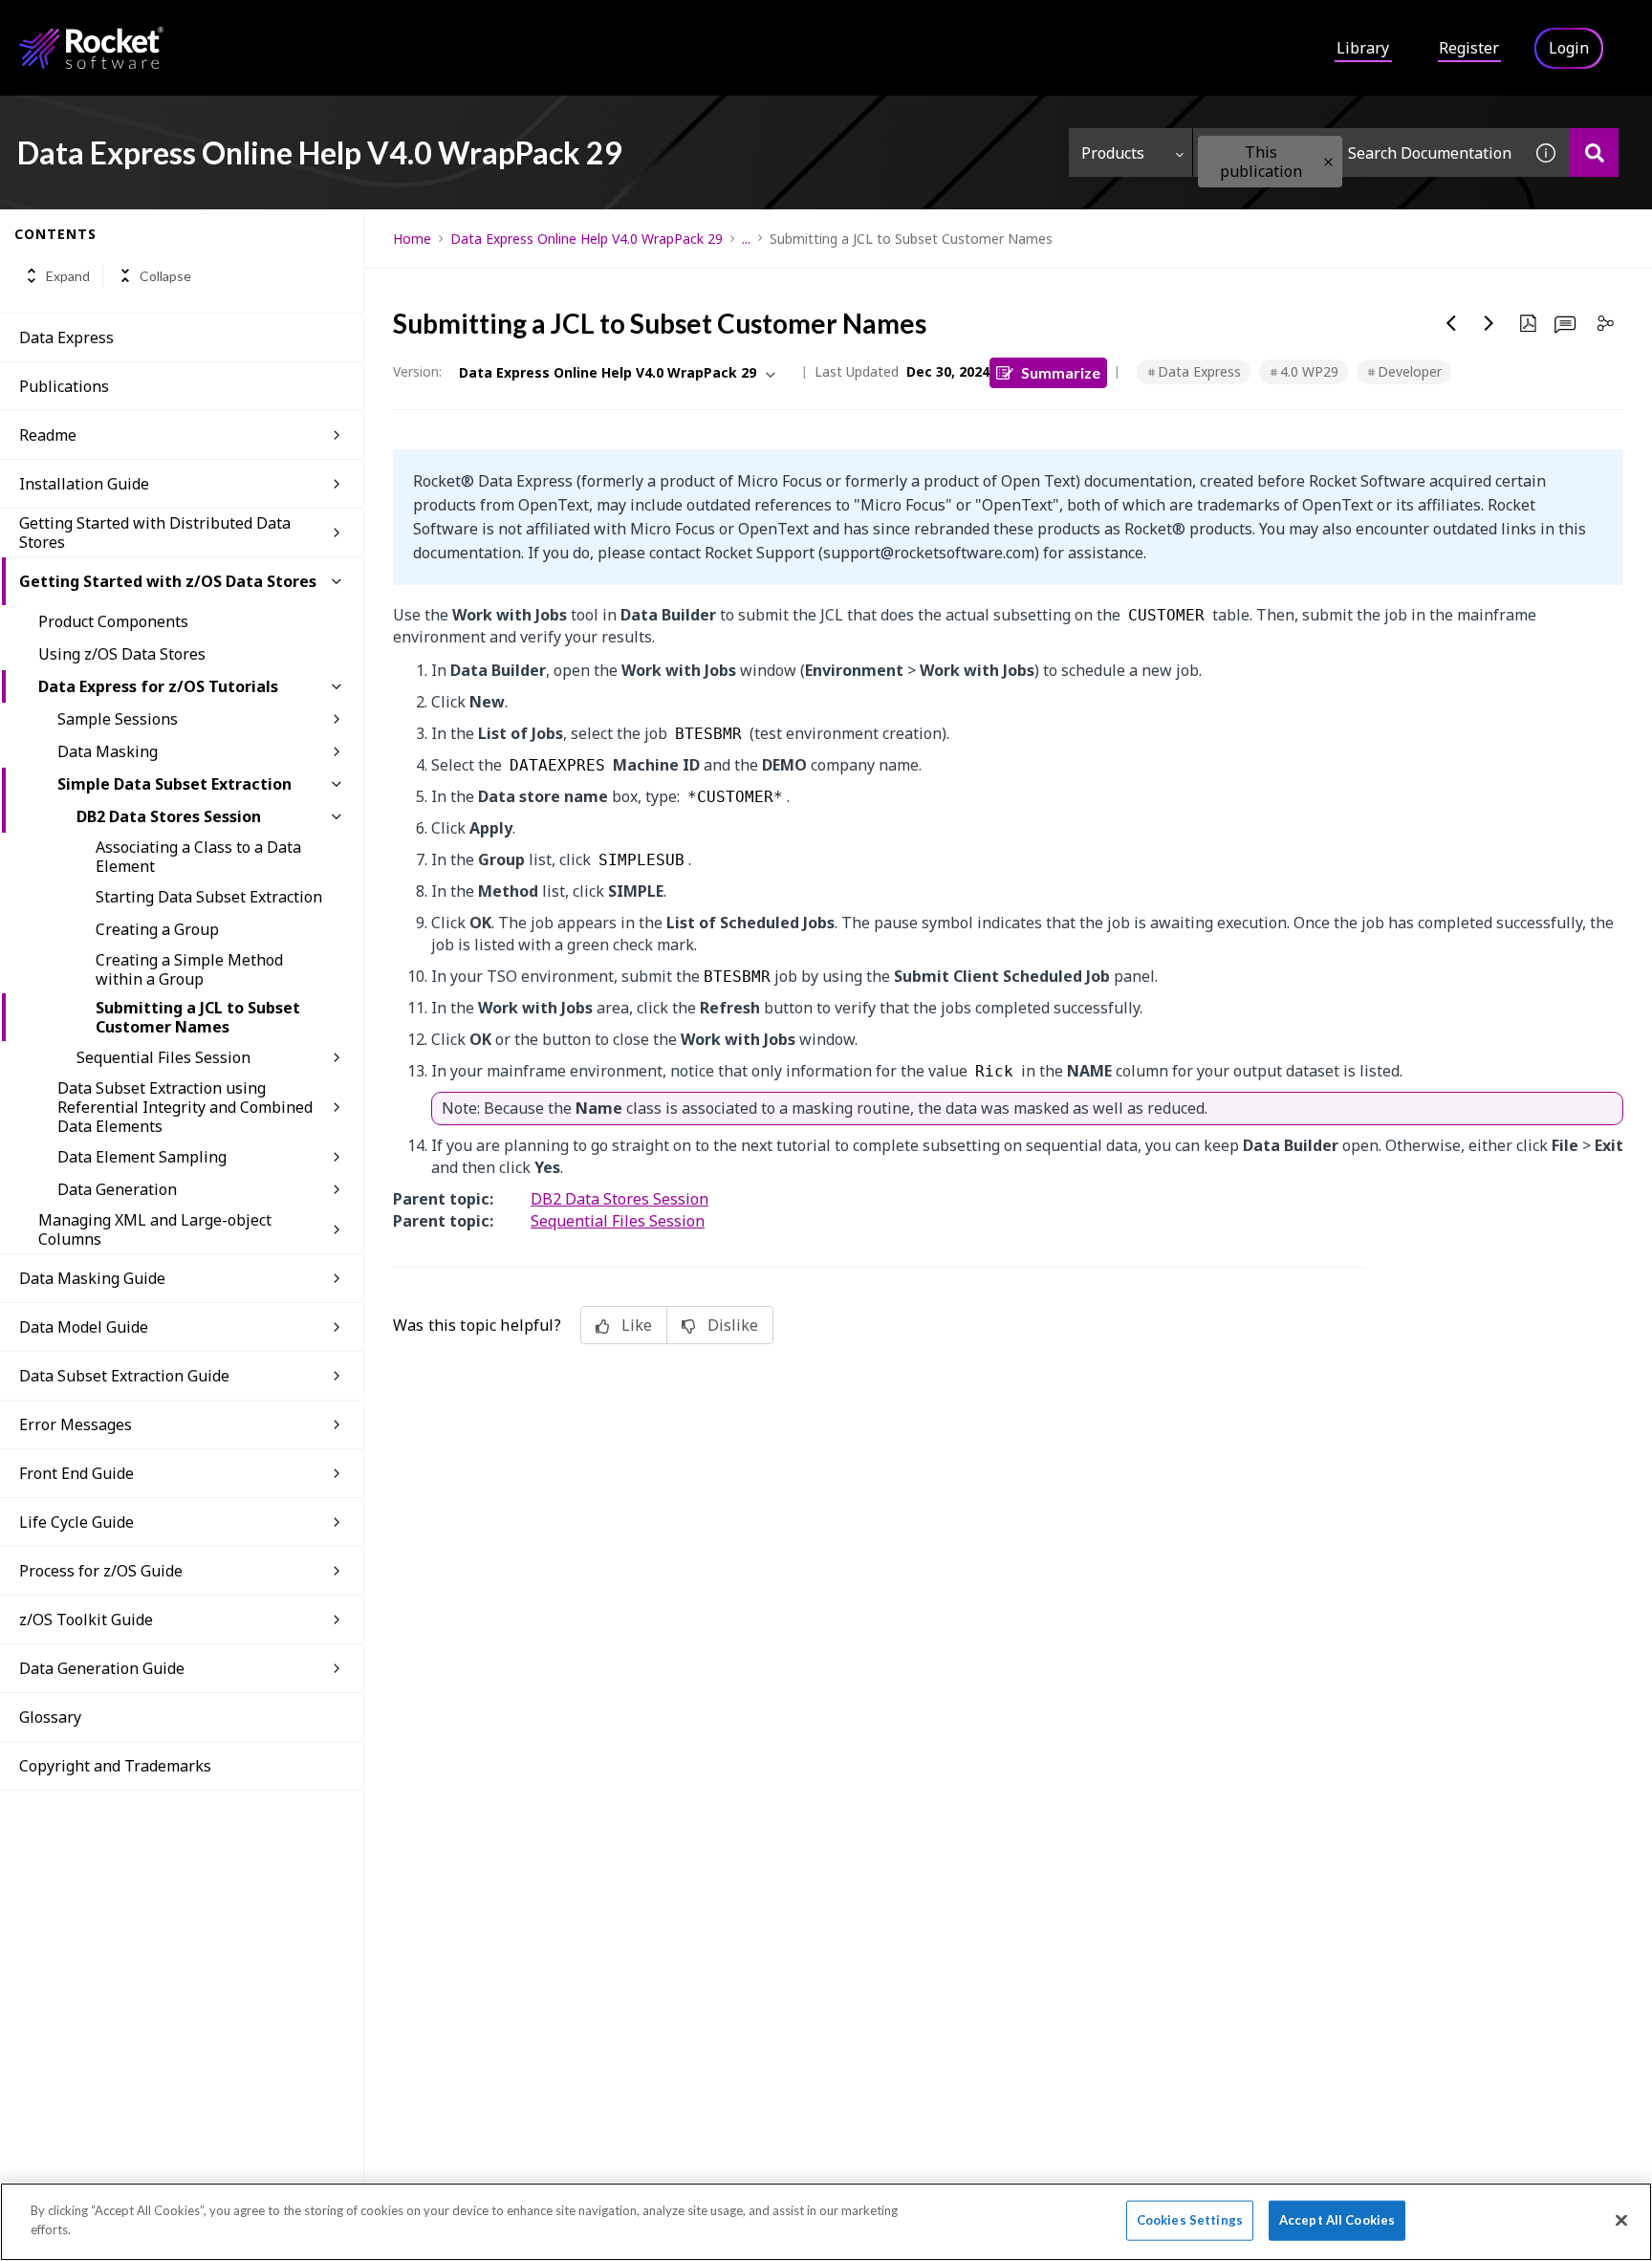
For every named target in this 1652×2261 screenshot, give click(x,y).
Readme (48, 435)
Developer (1410, 371)
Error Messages (76, 1424)
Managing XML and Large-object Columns (155, 1229)
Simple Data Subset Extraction (174, 784)
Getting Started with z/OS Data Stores (168, 581)
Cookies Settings (1190, 2220)
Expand (68, 276)
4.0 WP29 (1309, 371)
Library (1363, 48)
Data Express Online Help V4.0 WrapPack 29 (587, 239)
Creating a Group (157, 929)
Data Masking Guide (92, 1278)
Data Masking (108, 751)
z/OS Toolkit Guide (86, 1620)
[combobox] (1358, 152)
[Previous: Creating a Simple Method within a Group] (1451, 323)
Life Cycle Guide (76, 1522)
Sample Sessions (118, 719)
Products (1113, 153)
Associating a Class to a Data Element (198, 857)
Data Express (66, 337)
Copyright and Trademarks (115, 1766)
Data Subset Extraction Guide (124, 1376)
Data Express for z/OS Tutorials (158, 686)
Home (412, 239)
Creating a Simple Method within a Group (189, 969)
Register (1469, 48)
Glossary (50, 1717)
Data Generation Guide (102, 1668)
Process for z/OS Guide (101, 1571)
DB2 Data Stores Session (169, 816)
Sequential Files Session (163, 1057)
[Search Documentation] (1594, 152)
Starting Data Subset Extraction (209, 897)
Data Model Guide (84, 1327)
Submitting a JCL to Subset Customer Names (198, 1017)
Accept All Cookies (1337, 2220)
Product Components (113, 621)
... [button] (746, 239)
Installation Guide (84, 484)
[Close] (1621, 2220)
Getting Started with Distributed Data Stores (155, 533)
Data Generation (117, 1189)
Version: (417, 371)
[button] (1328, 162)
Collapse (165, 276)
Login (1569, 48)
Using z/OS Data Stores (122, 654)
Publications (64, 386)
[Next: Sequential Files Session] (1489, 323)
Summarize (1061, 372)
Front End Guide (76, 1473)
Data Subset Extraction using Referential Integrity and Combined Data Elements (185, 1107)
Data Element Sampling (142, 1157)
